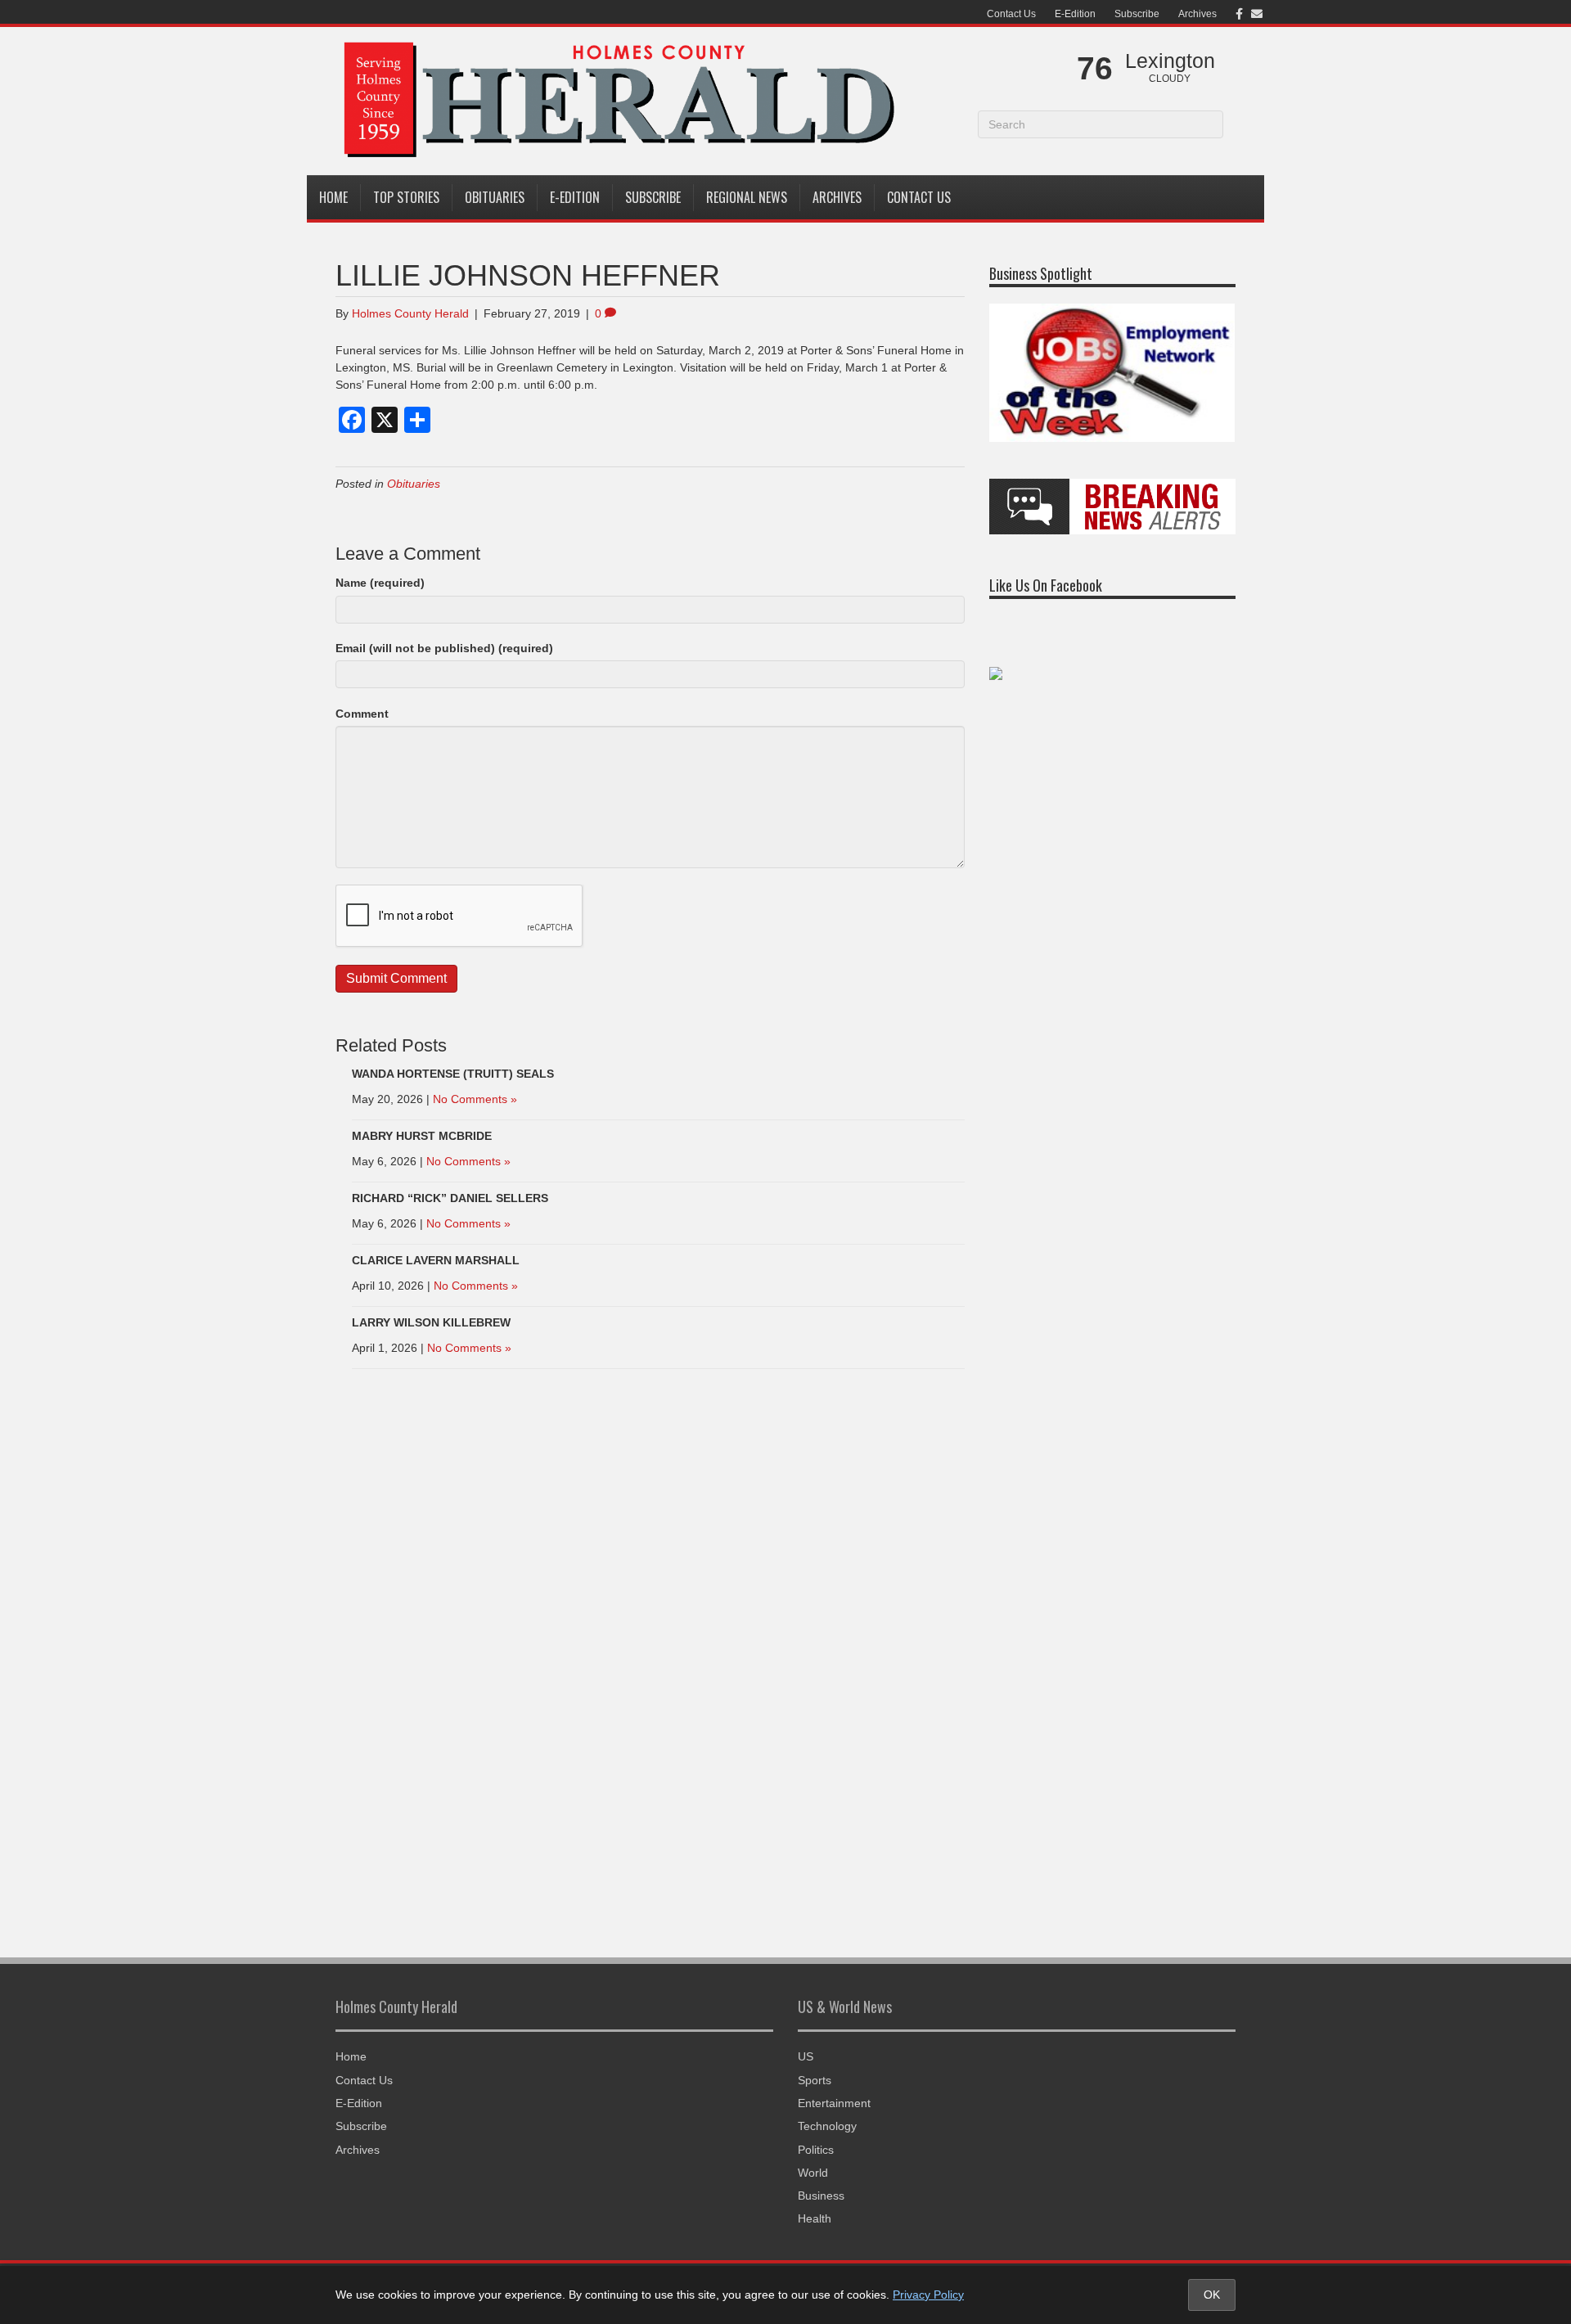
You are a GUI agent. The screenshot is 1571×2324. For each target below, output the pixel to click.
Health (815, 2218)
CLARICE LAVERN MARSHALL (436, 1260)
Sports (815, 2080)
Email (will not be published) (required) (444, 648)
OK (1212, 2295)
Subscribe (1137, 14)
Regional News (747, 197)
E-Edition (1075, 14)
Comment (362, 714)
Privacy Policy (928, 2295)
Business (821, 2196)
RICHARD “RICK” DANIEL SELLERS (450, 1198)
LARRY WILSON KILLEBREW (431, 1322)
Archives (1197, 14)
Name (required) (380, 583)
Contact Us (1011, 14)
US (806, 2056)
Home (333, 197)
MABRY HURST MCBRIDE (422, 1136)
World (813, 2173)
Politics (816, 2150)
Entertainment (834, 2103)
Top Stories (406, 197)
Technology (827, 2126)
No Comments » (475, 1099)
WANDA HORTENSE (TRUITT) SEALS (453, 1074)
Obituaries (495, 197)
